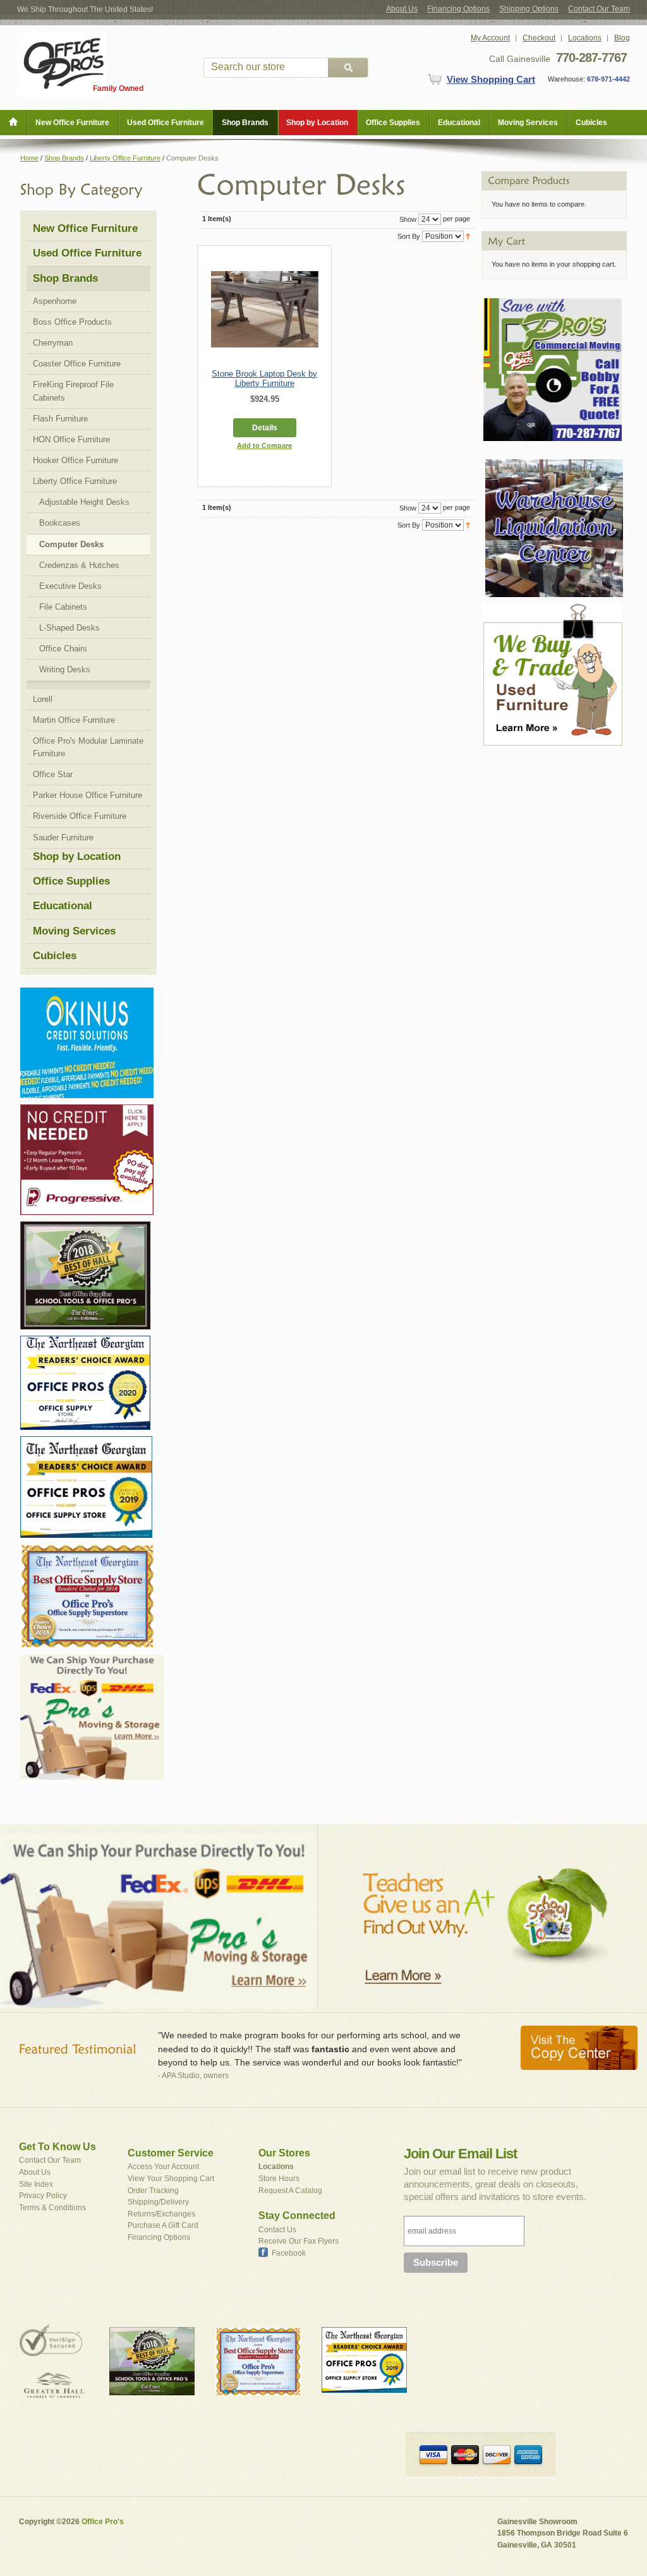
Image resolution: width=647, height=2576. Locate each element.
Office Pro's (103, 2522)
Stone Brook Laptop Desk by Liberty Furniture (264, 378)
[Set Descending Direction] (468, 236)
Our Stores (284, 2153)
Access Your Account (163, 2167)
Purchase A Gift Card (163, 2225)
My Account (490, 38)
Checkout (539, 38)
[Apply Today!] (85, 1227)
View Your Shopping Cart (171, 2179)
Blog (622, 38)
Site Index (36, 2184)
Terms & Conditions (52, 2208)
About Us (402, 9)
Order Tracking (153, 2191)
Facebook (289, 2253)
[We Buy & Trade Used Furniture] (553, 609)
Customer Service (171, 2153)
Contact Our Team (599, 9)
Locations (585, 38)
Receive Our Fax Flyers (299, 2241)
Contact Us (277, 2230)
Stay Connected (297, 2216)
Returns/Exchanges (161, 2214)
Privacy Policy (43, 2196)
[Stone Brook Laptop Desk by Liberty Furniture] (265, 309)
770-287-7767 (591, 57)
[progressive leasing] (87, 1110)
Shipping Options (529, 9)
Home (29, 158)
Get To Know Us (57, 2147)
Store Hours (279, 2179)
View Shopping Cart (491, 79)
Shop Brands (64, 158)
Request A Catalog (290, 2191)
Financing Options (458, 9)
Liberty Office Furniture (125, 158)
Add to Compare (264, 445)
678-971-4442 (608, 79)
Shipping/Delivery (158, 2202)
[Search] (348, 68)
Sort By (409, 236)
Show (408, 219)
